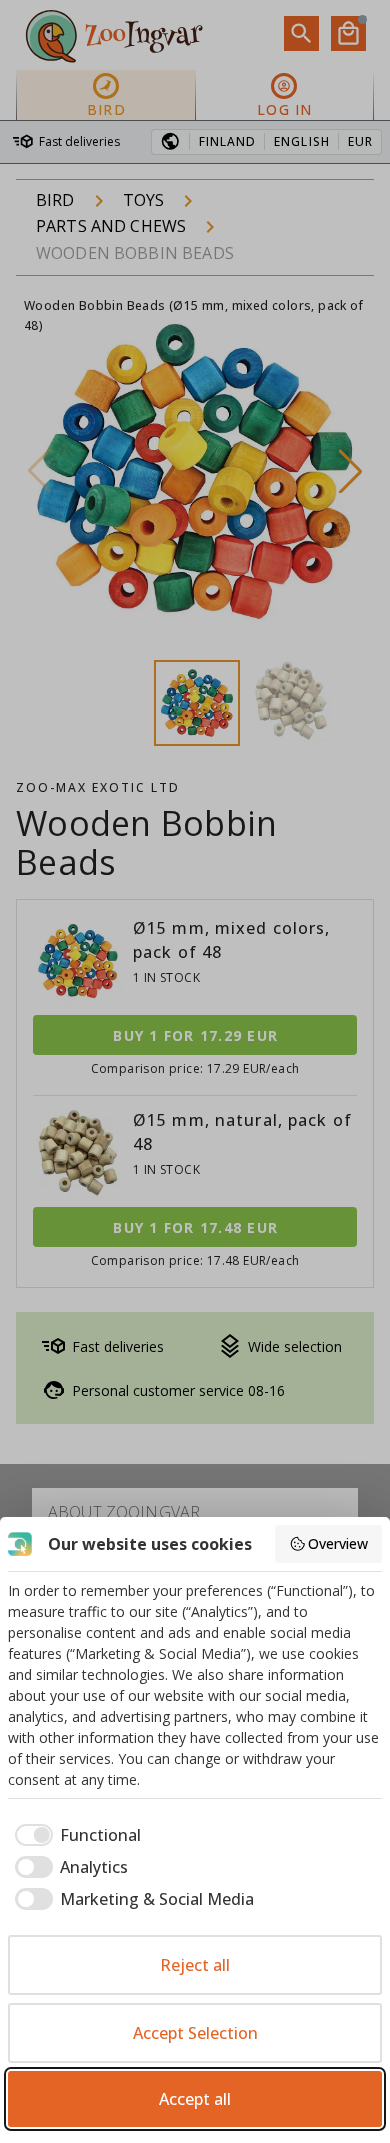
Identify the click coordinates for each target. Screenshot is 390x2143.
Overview (338, 1543)
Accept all (195, 2099)
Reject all (195, 1965)
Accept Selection (195, 2033)
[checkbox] (74, 1835)
